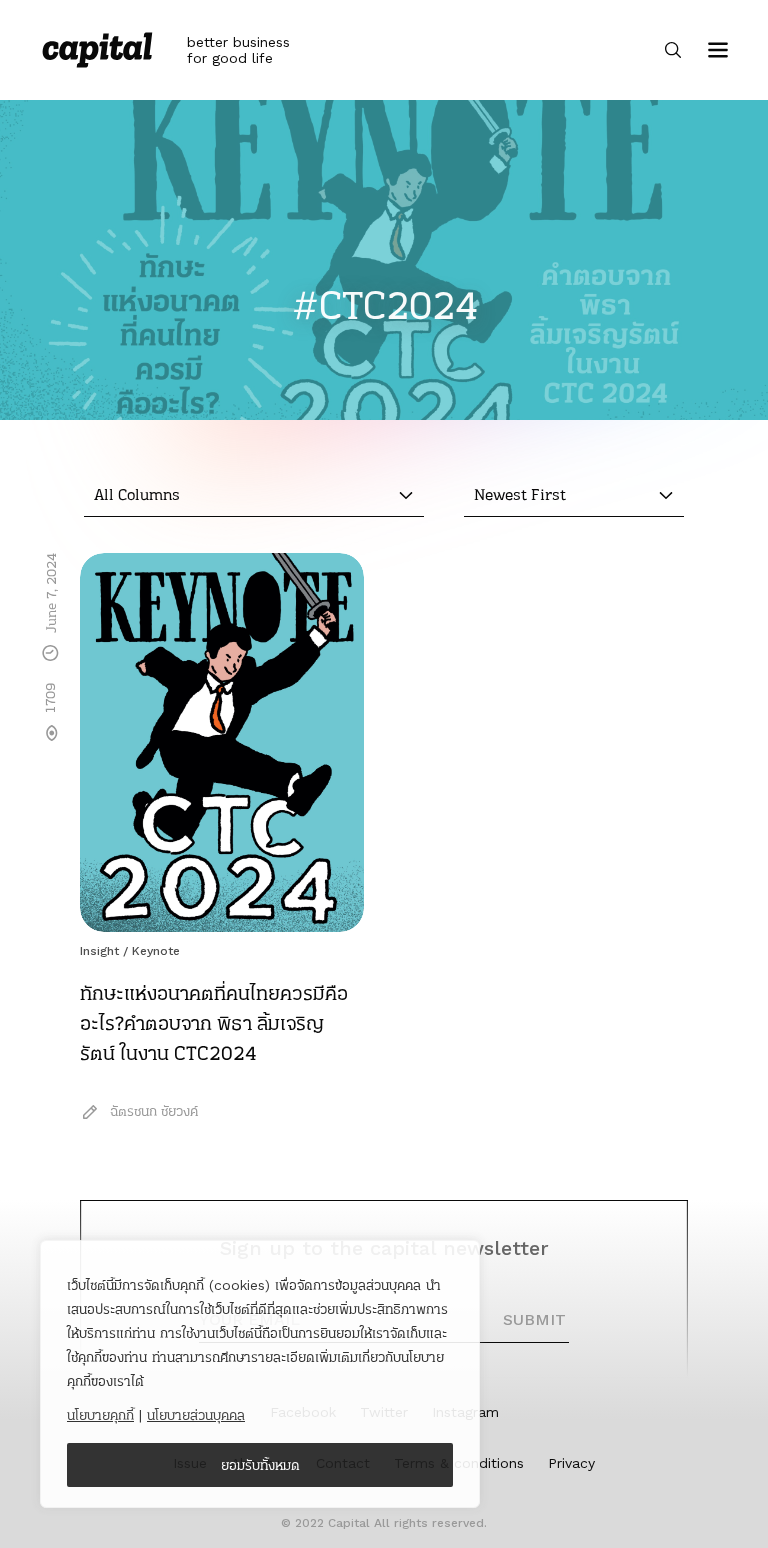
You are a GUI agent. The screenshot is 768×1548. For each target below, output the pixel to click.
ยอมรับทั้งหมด (260, 1465)
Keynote (156, 951)
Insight (99, 951)
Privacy (571, 1463)
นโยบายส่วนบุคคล (196, 1415)
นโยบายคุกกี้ (100, 1415)
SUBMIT (534, 1319)
